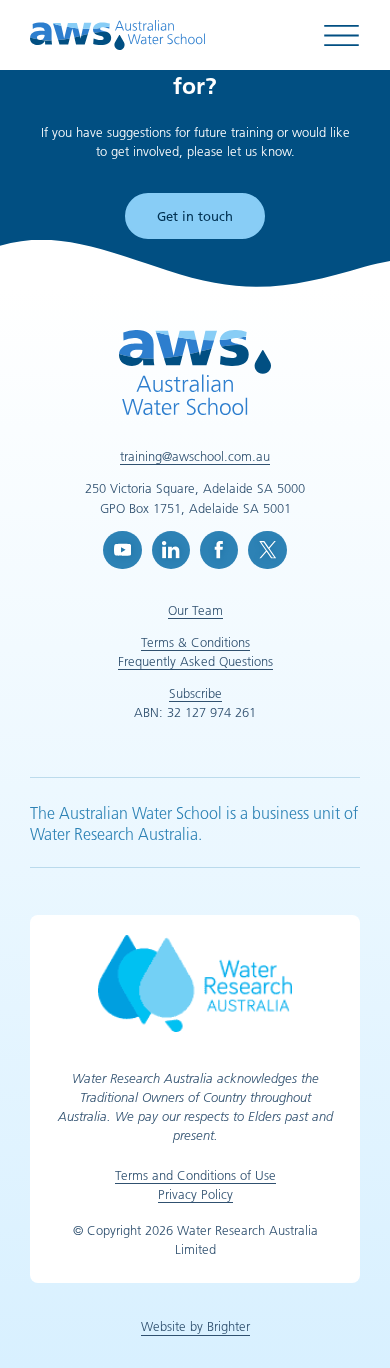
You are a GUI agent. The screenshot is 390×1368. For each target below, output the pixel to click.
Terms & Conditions (195, 642)
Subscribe (195, 693)
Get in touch (195, 216)
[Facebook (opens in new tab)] (219, 550)
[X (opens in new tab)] (267, 550)
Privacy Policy (195, 1194)
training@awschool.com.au (195, 456)
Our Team (195, 610)
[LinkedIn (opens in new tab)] (171, 550)
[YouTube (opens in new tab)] (122, 550)
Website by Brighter (195, 1326)
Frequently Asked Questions (195, 661)
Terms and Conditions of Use (195, 1175)
